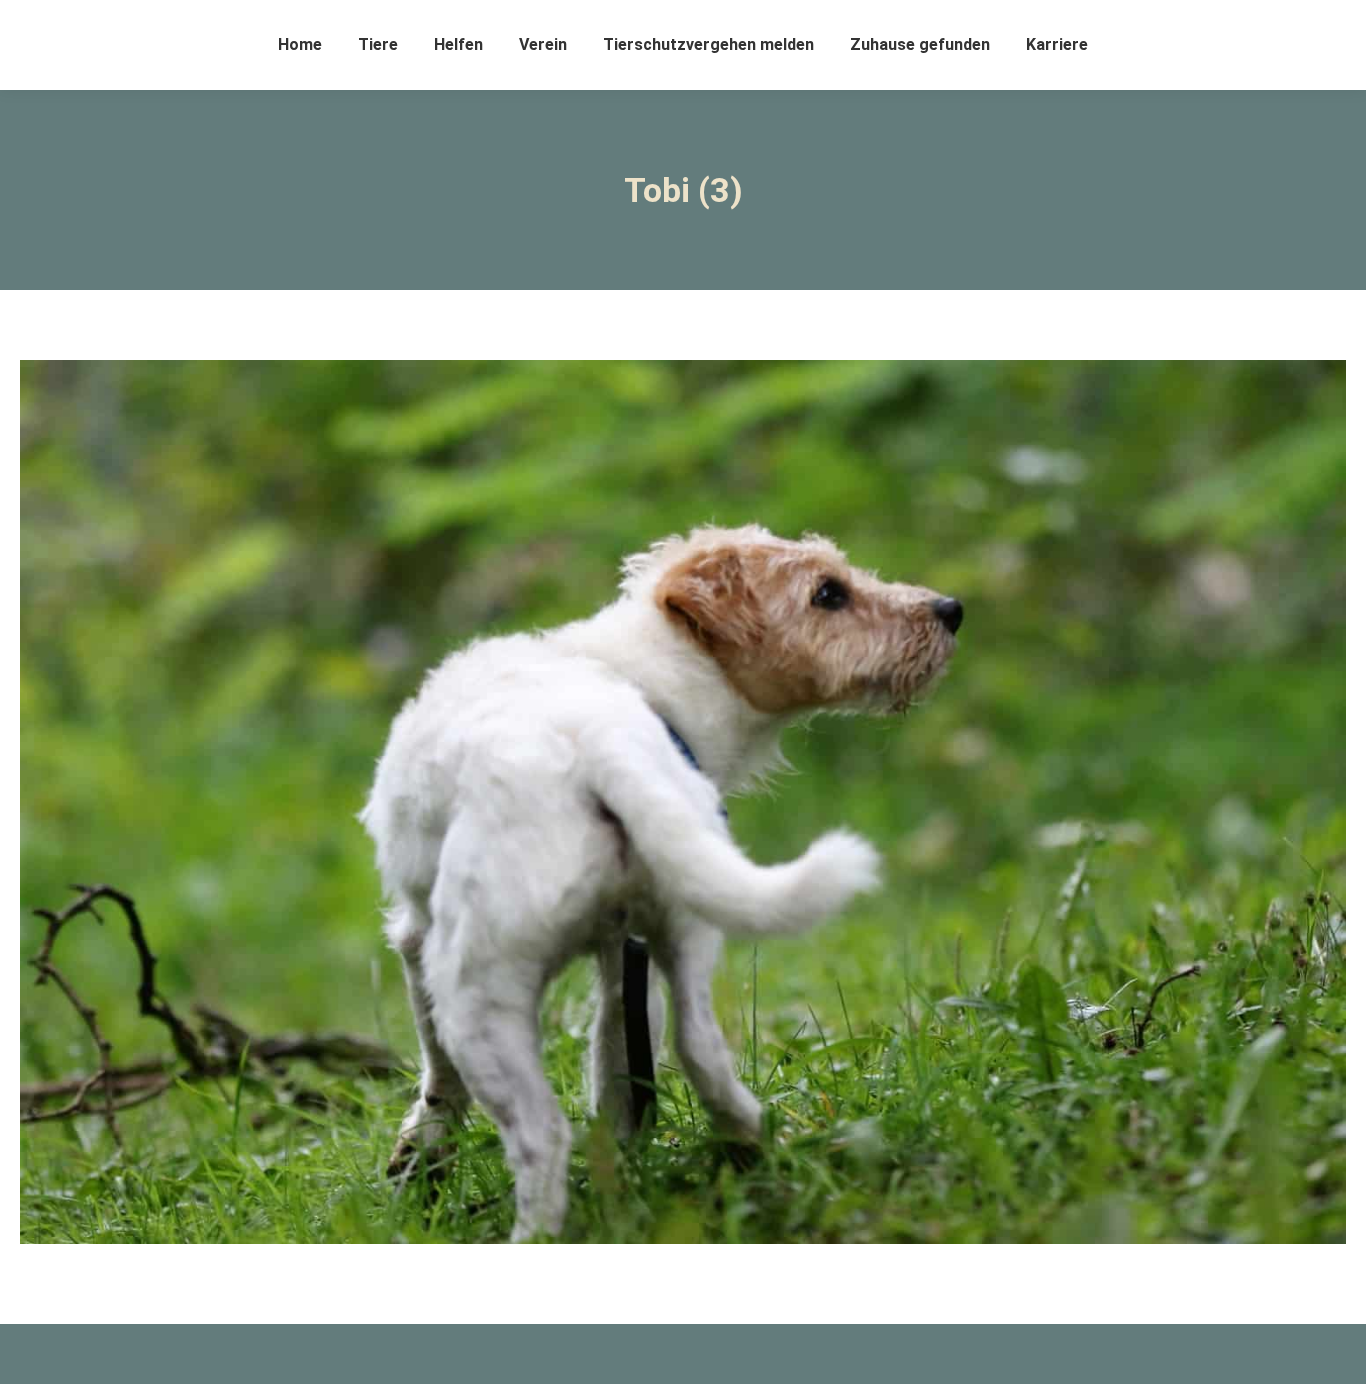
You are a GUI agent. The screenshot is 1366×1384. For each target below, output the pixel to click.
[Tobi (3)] (683, 802)
